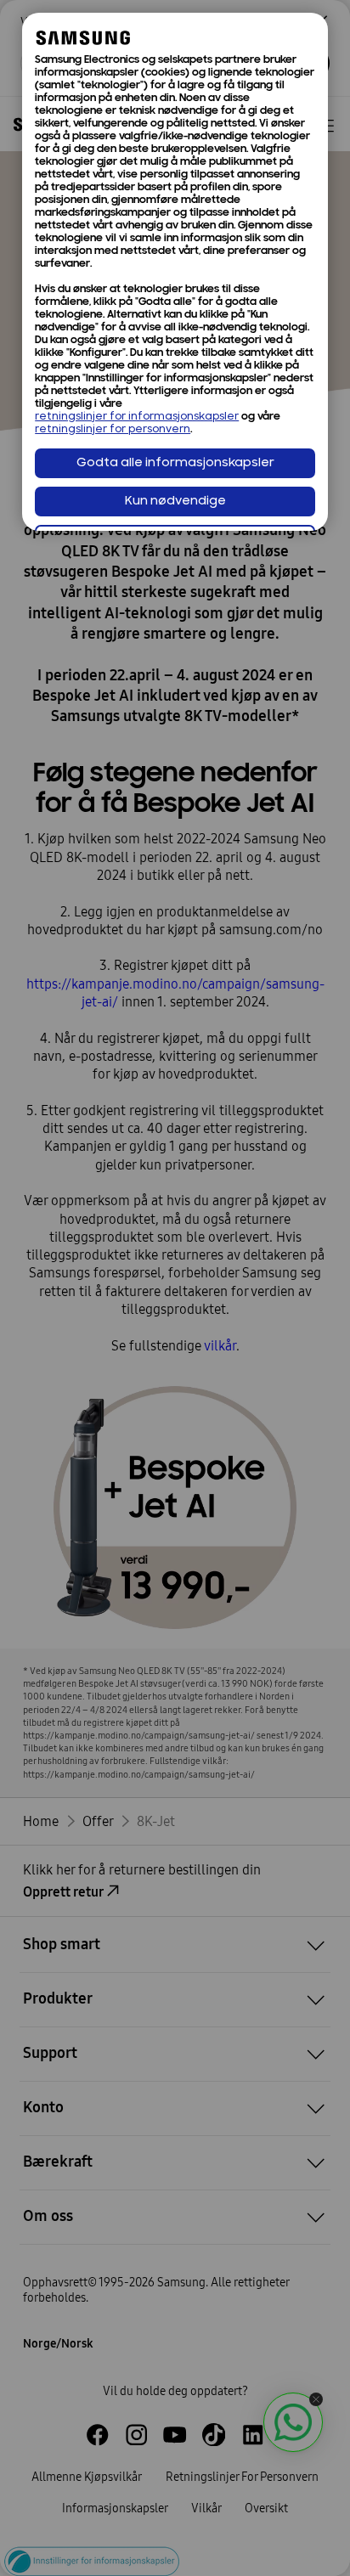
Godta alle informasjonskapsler (175, 463)
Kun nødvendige (175, 502)
